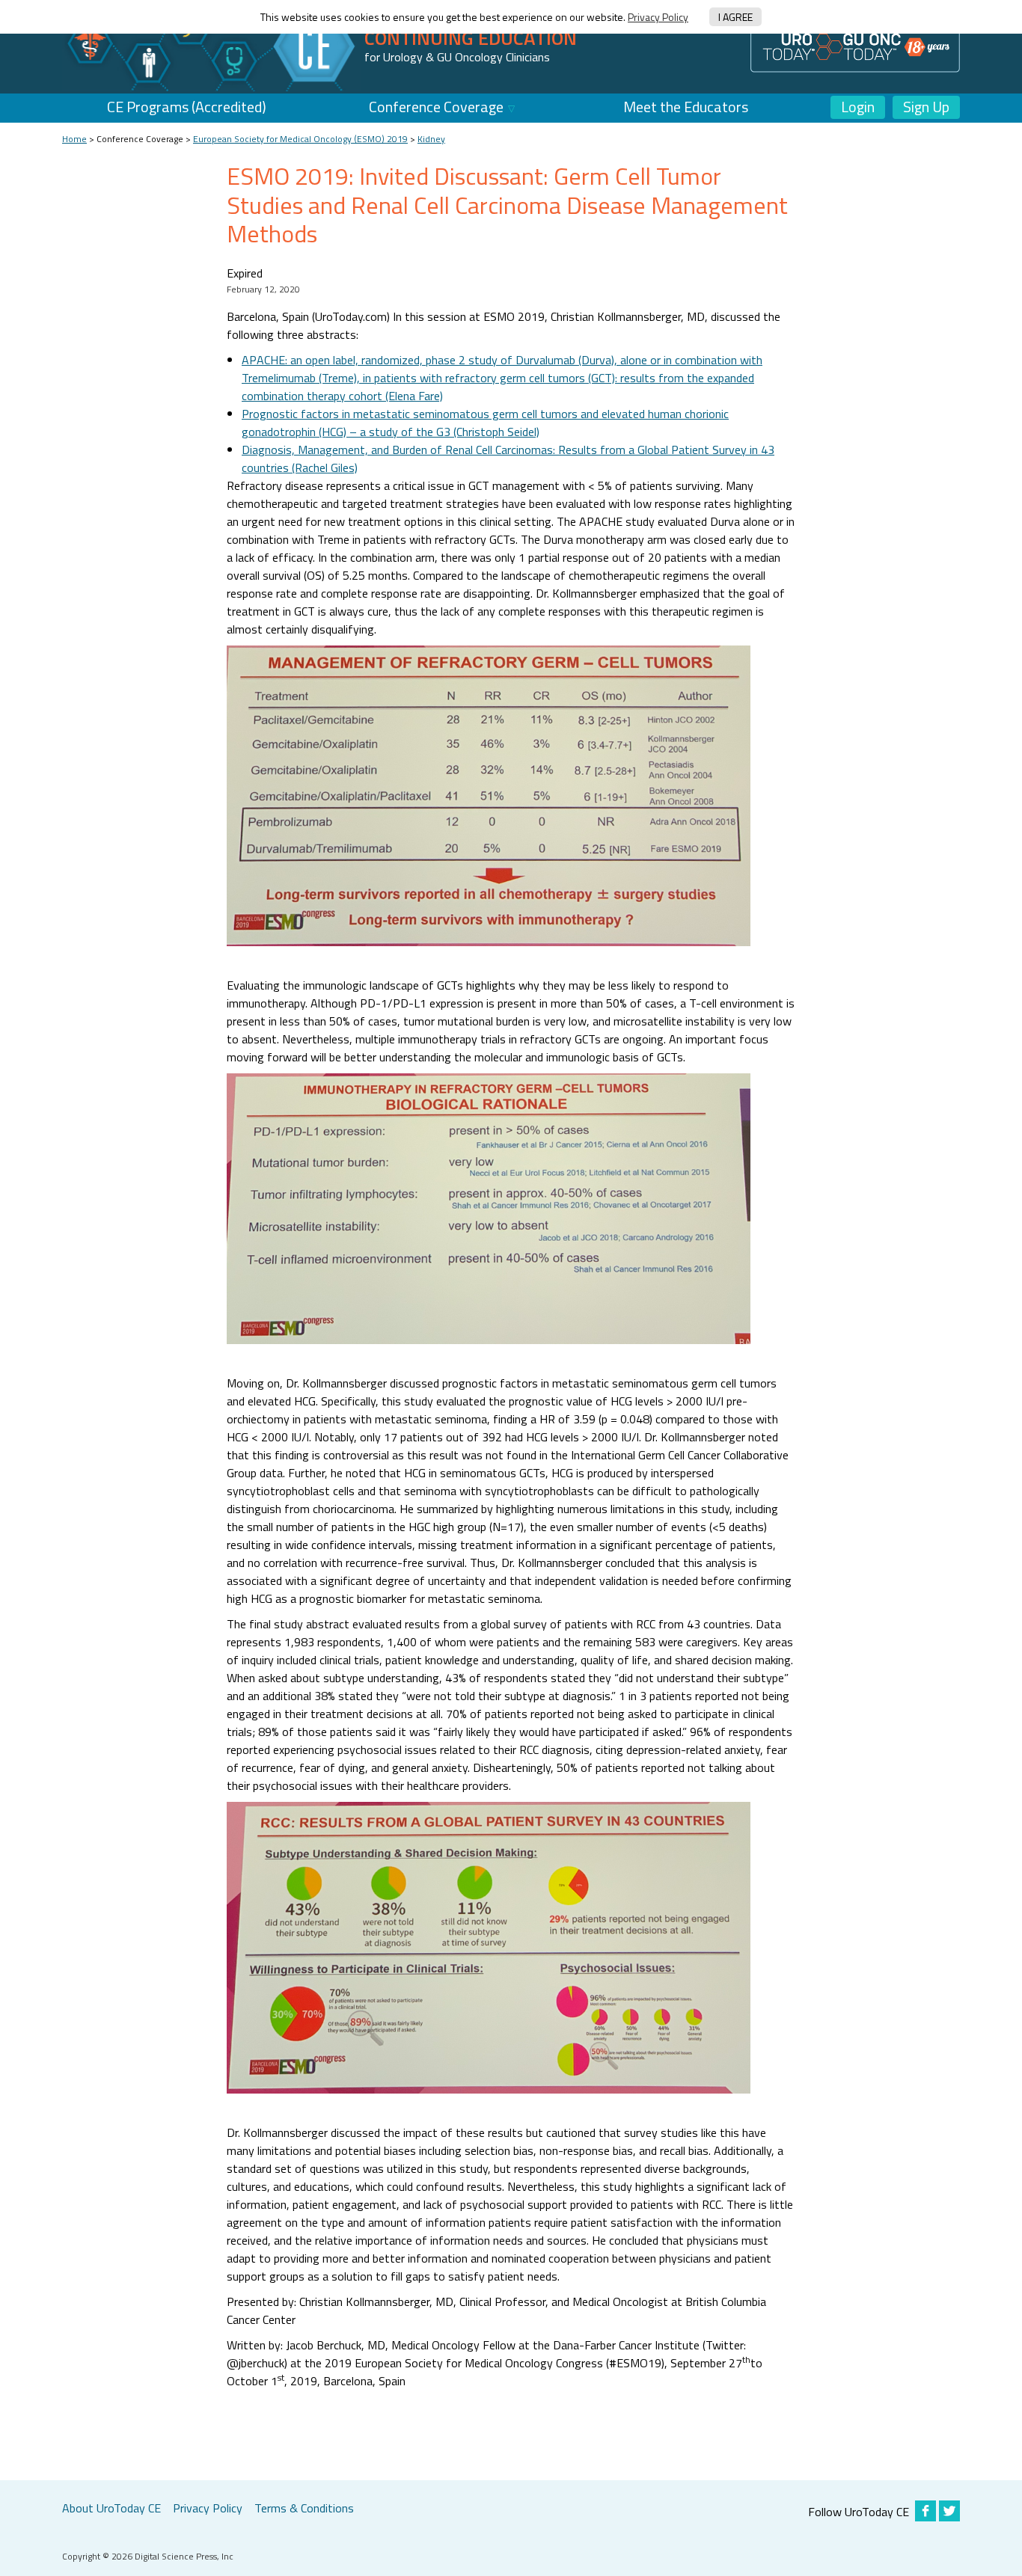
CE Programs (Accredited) (187, 107)
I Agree (735, 17)
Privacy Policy (658, 17)
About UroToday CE (111, 2508)
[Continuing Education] (212, 46)
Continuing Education (471, 38)
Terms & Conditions (304, 2508)
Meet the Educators (686, 107)
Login (858, 107)
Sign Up (926, 107)
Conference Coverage (436, 107)
